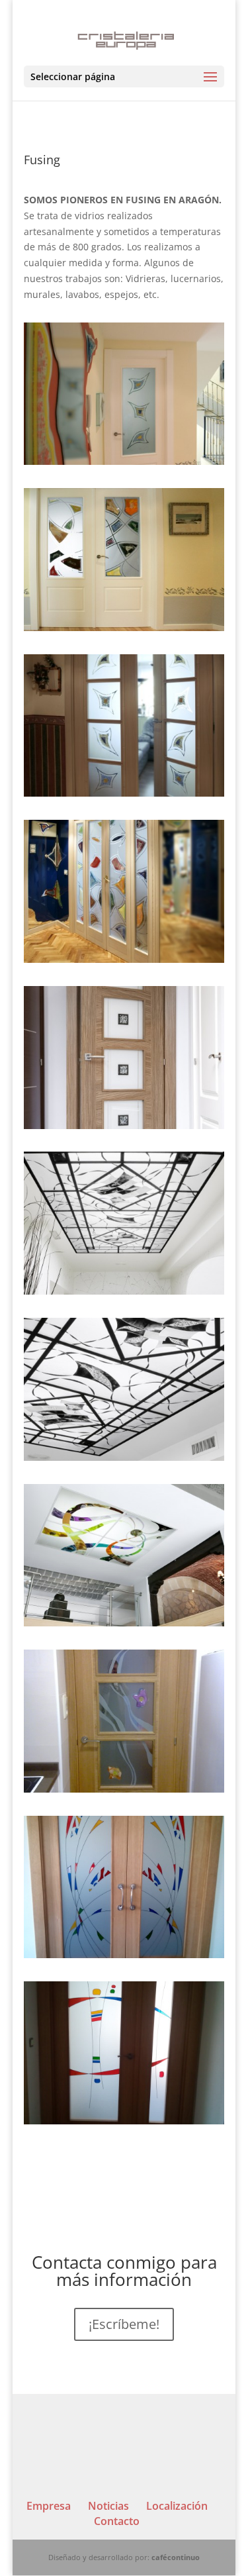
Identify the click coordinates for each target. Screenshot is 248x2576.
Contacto (117, 2521)
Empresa (49, 2506)
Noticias (108, 2506)
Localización (177, 2506)
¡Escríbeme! (124, 2324)
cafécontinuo (176, 2557)
